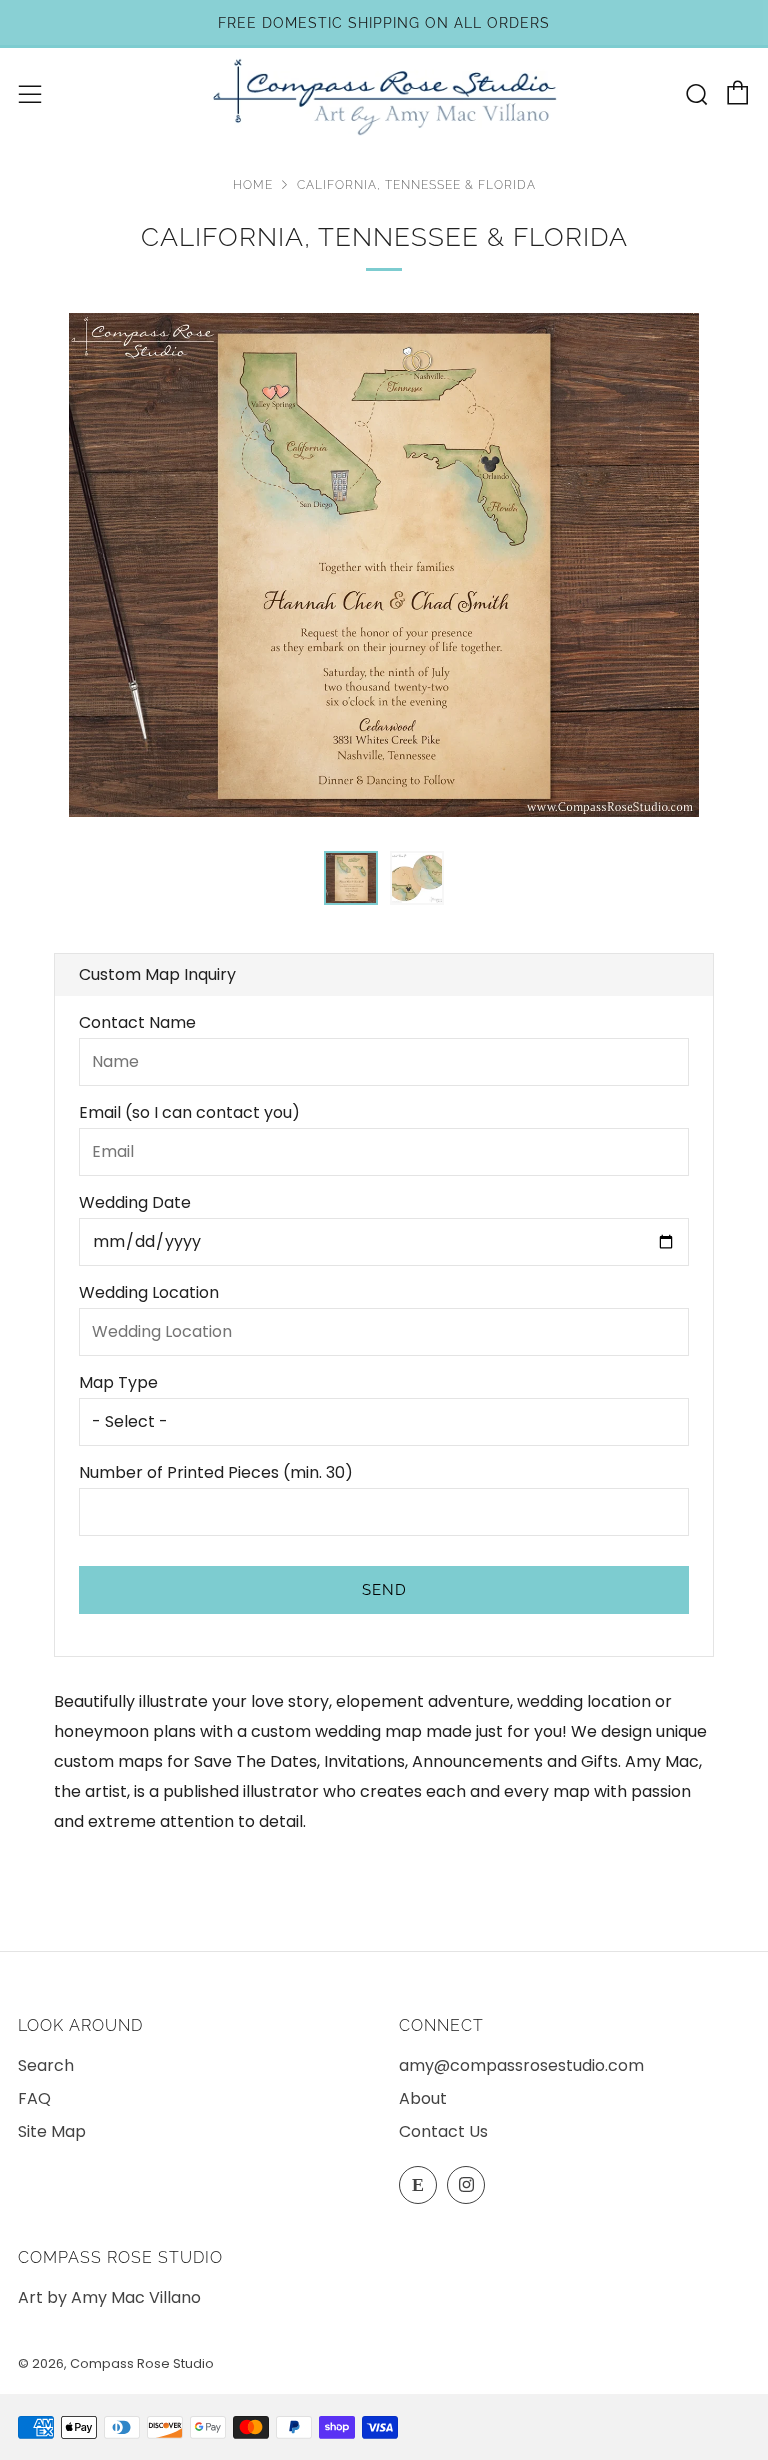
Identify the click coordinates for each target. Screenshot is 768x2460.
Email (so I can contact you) (189, 1112)
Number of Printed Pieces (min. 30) (216, 1472)
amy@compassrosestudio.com (521, 2065)
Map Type (118, 1382)
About (423, 2098)
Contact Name (137, 1022)
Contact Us (443, 2131)
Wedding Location (149, 1292)
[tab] (351, 878)
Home (253, 185)
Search (46, 2065)
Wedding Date (135, 1202)
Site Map (52, 2131)
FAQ (34, 2098)
